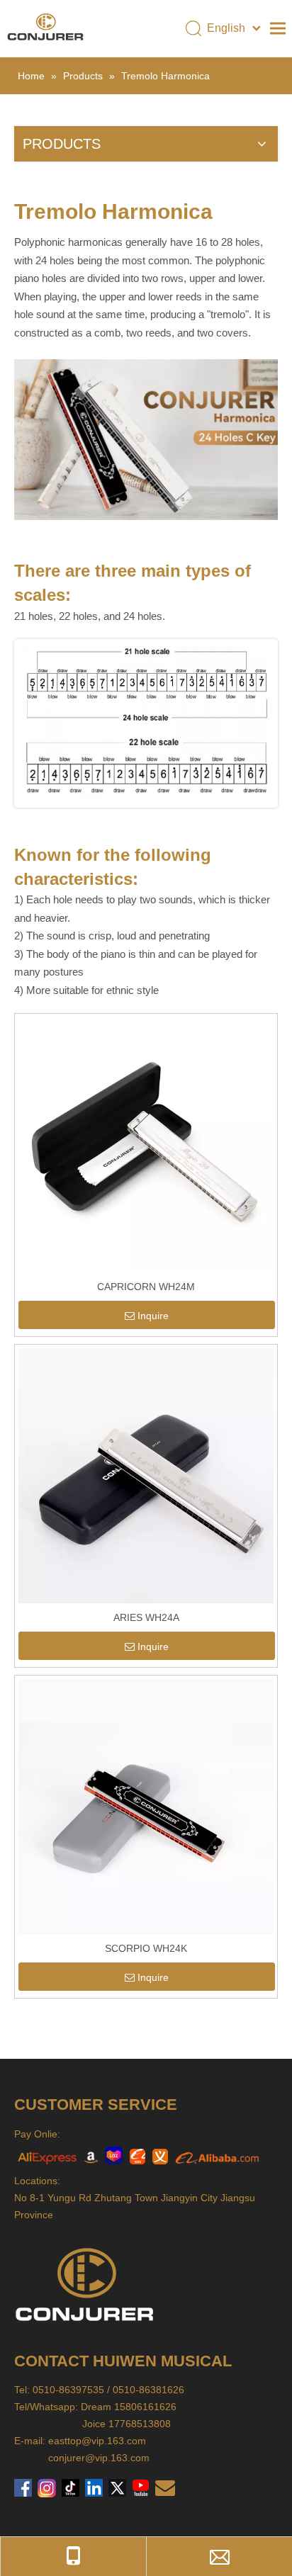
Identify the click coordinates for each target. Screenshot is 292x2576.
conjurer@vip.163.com (99, 2458)
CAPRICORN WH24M (146, 1287)
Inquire (153, 1316)
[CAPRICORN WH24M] (146, 1144)
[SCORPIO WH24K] (146, 1806)
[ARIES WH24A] (146, 1475)
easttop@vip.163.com (97, 2441)
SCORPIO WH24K (146, 1948)
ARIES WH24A (146, 1617)
